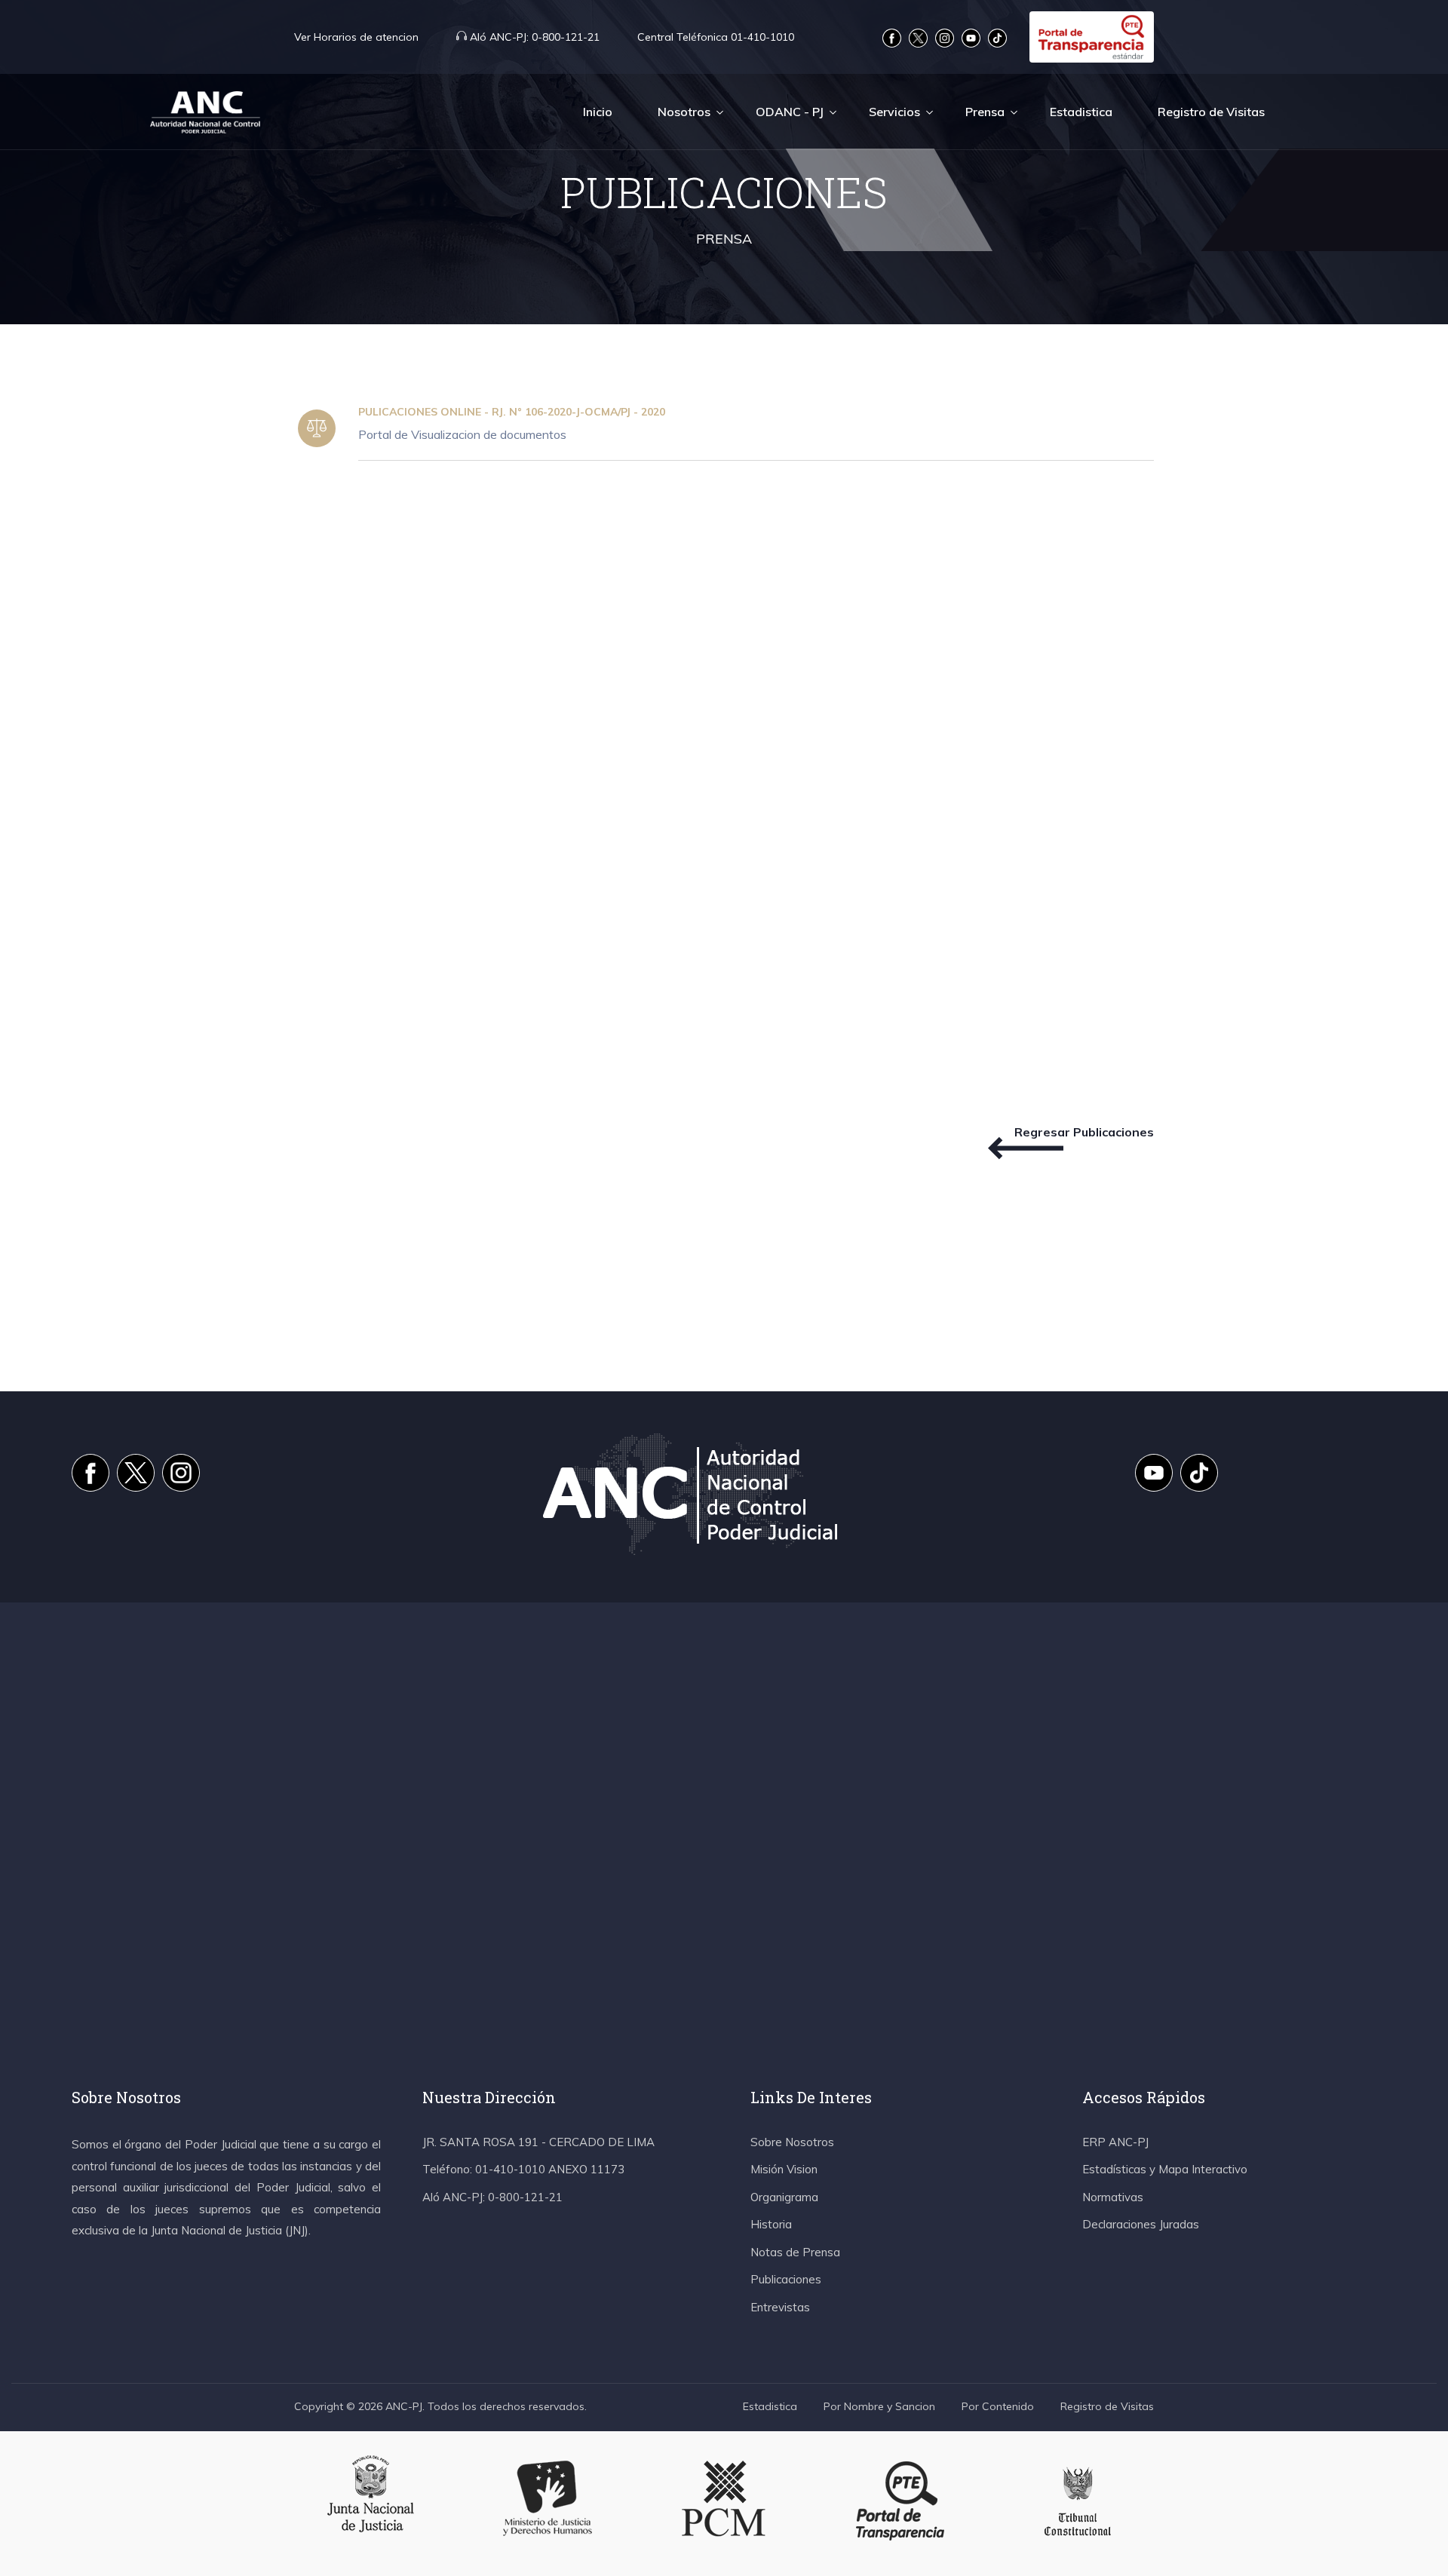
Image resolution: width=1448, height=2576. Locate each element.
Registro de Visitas (1211, 112)
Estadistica (1081, 112)
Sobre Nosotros (792, 2142)
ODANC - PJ (790, 112)
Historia (771, 2224)
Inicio (598, 112)
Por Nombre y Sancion (879, 2406)
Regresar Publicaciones (1084, 1132)
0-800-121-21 (535, 37)
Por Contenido (998, 2406)
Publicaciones (786, 2279)
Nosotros (684, 112)
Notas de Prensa (795, 2252)
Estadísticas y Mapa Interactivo (1165, 2169)
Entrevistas (780, 2307)
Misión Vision (784, 2169)
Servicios (894, 112)
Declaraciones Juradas (1141, 2224)
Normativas (1113, 2197)
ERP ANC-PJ (1115, 2142)
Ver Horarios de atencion (356, 37)
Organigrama (784, 2197)
